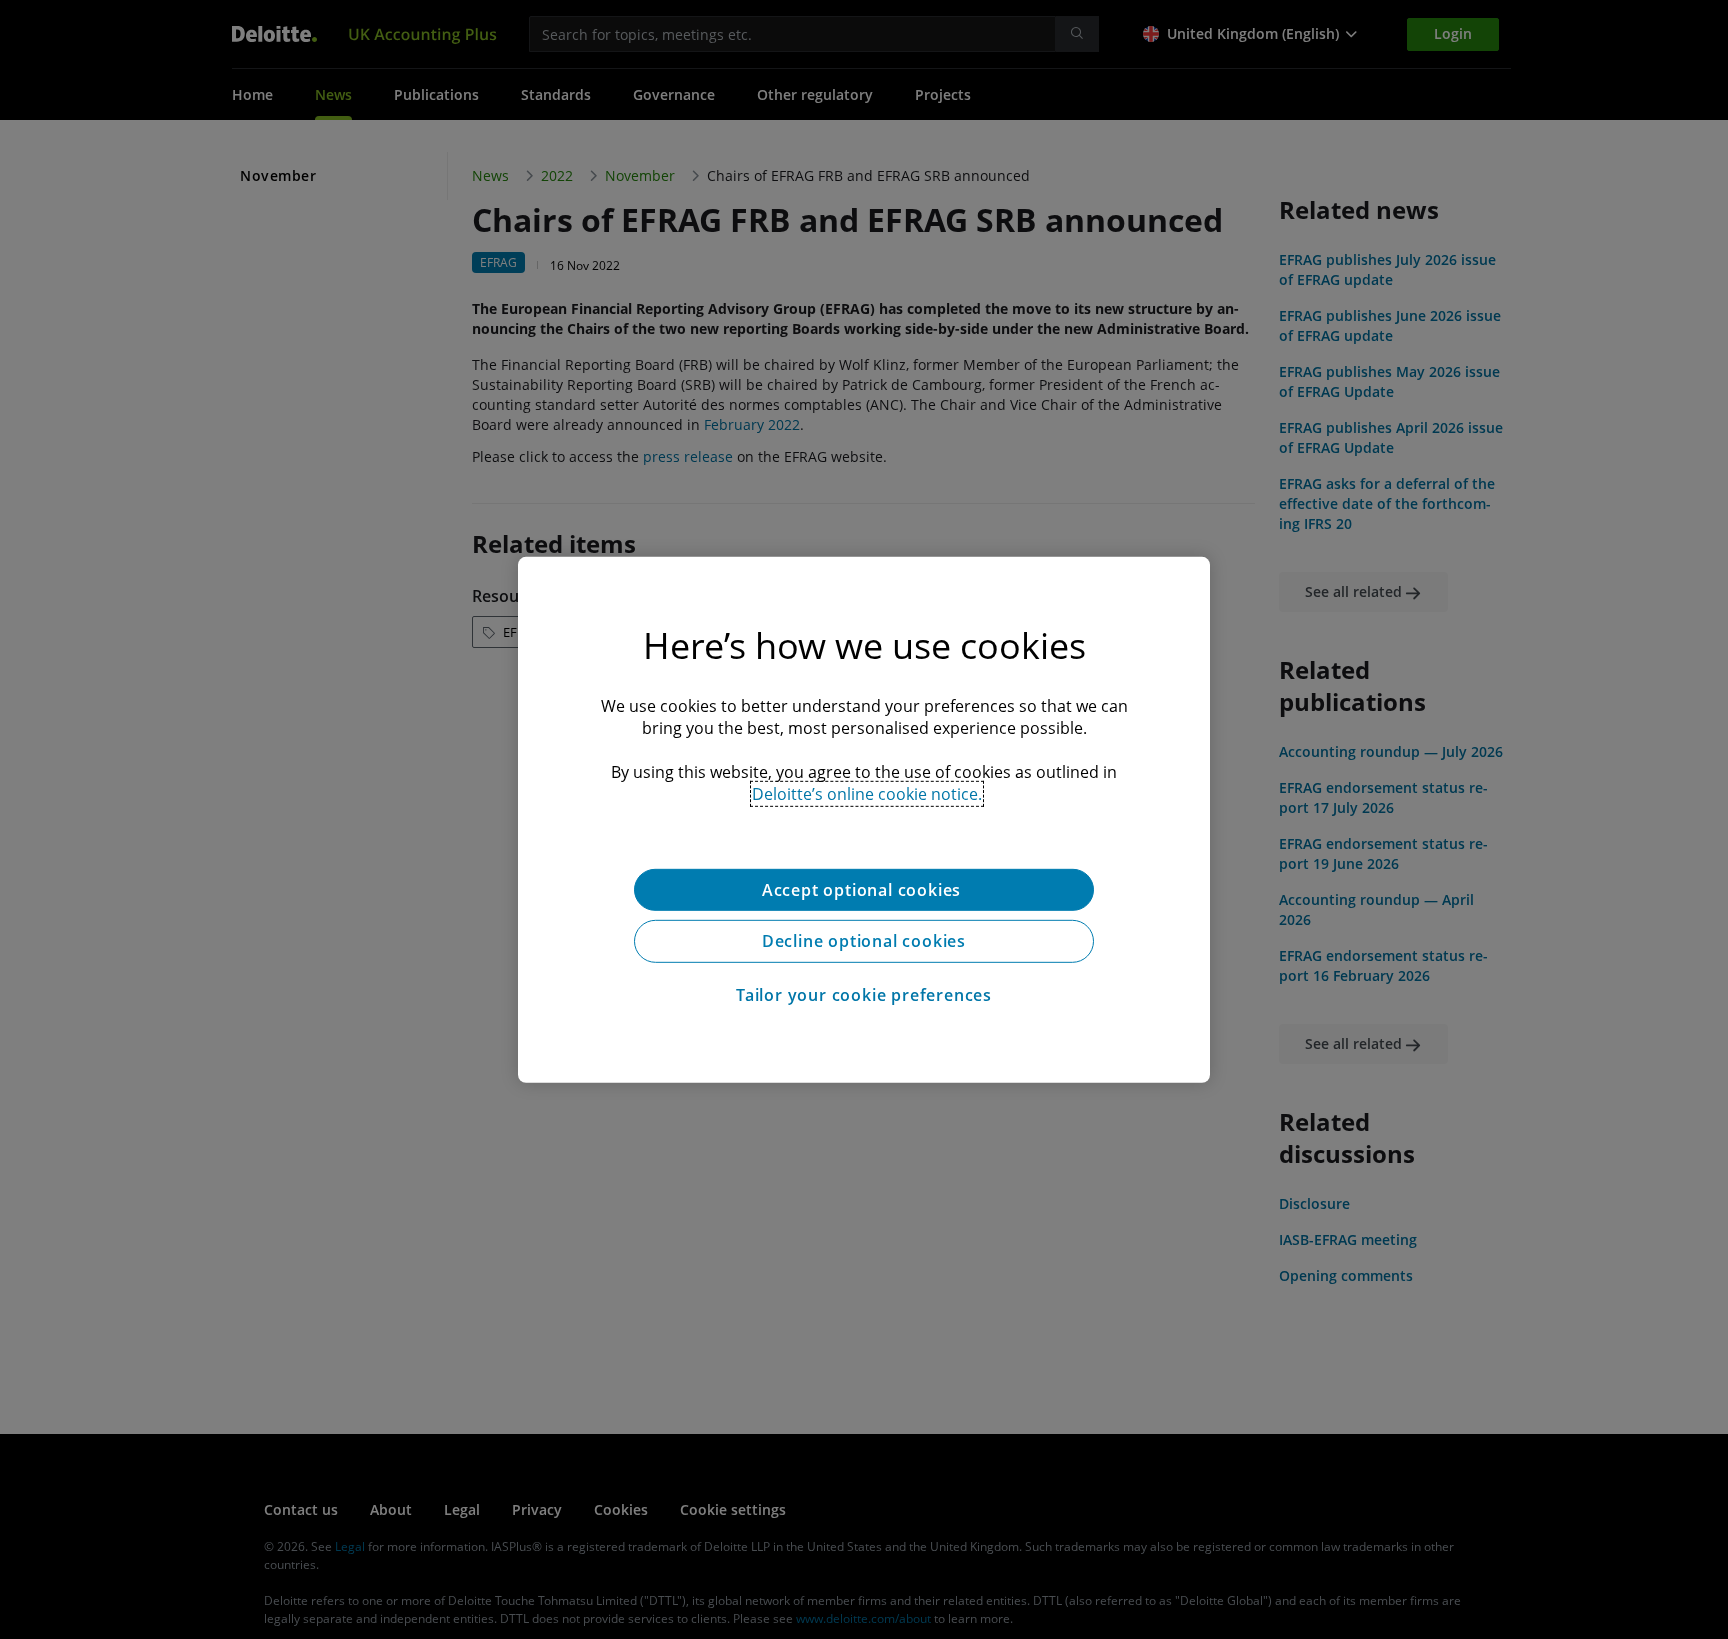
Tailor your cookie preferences (864, 995)
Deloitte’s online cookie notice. (867, 793)
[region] (864, 819)
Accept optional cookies (864, 889)
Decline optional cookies (864, 941)
